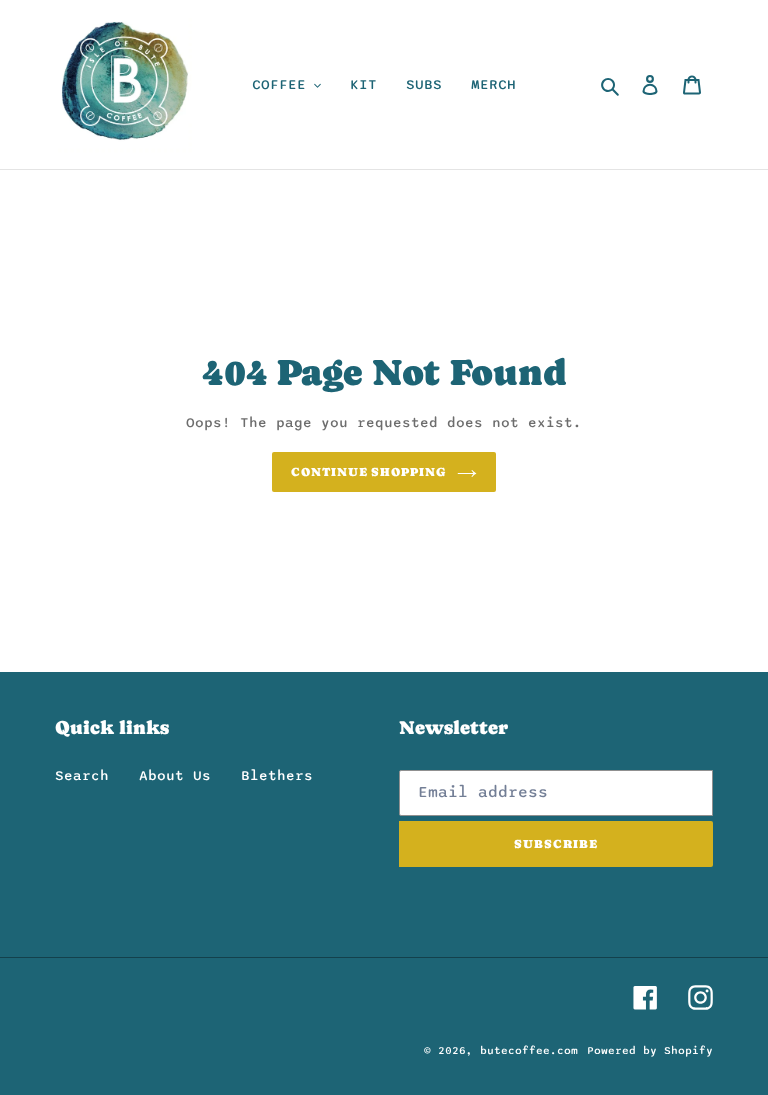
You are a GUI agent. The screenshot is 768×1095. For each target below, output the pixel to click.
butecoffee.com (529, 1050)
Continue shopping (369, 472)
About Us (175, 775)
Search (82, 775)
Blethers (277, 775)
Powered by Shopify (650, 1050)
